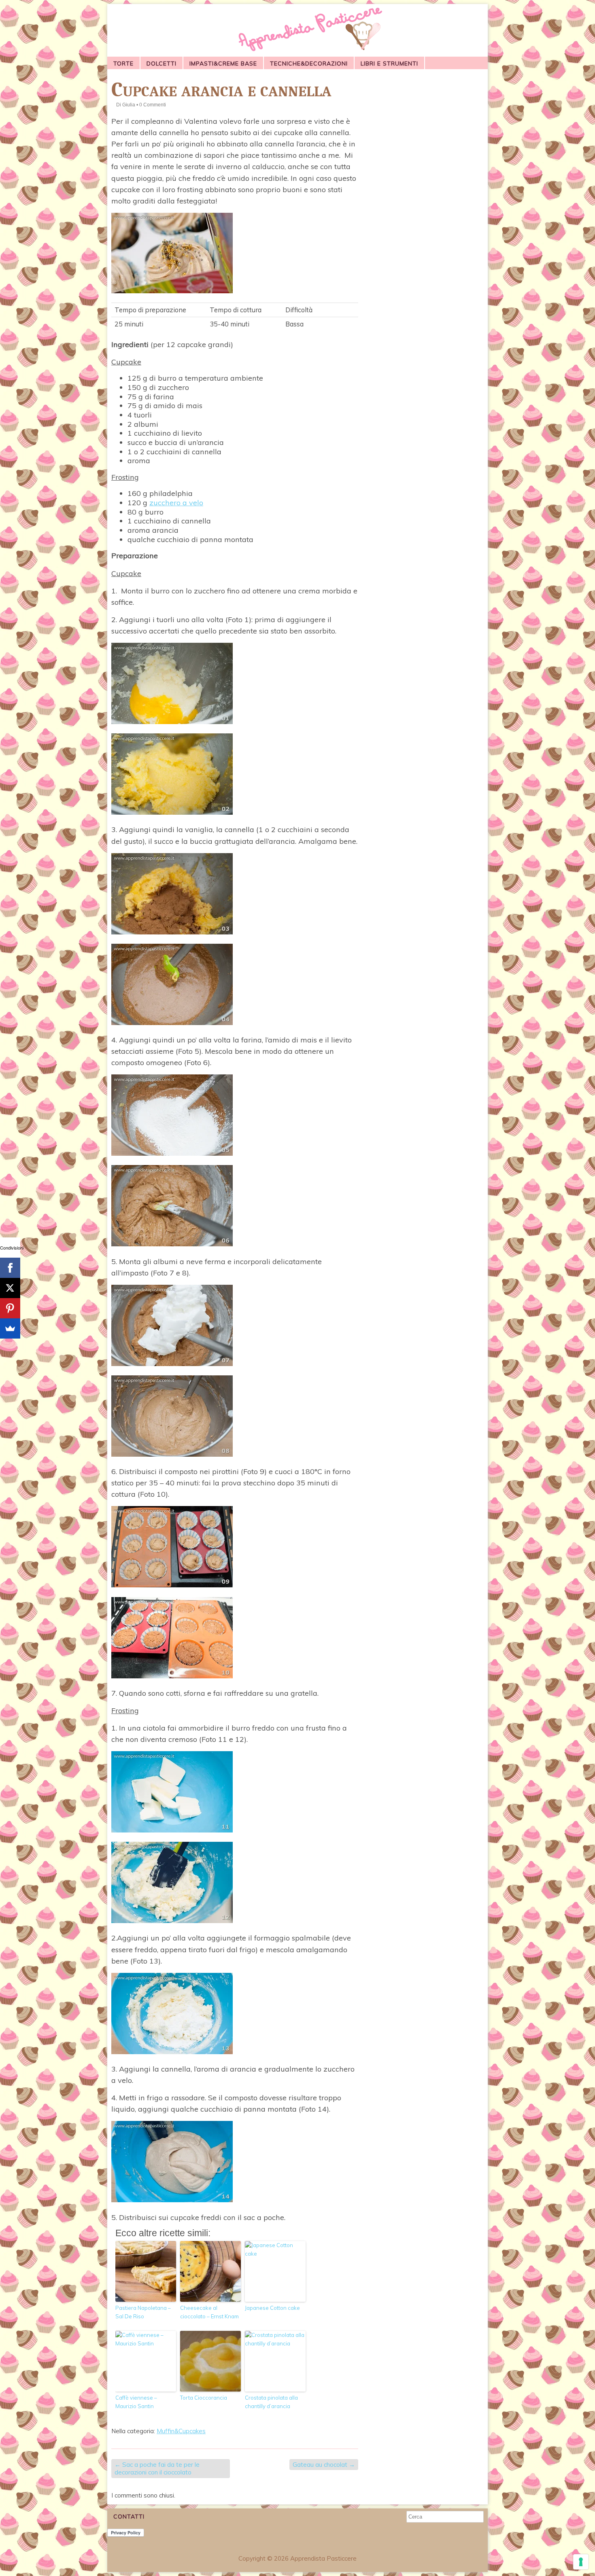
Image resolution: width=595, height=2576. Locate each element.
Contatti (129, 2517)
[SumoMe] (10, 1328)
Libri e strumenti (389, 64)
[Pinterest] (10, 1308)
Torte (123, 64)
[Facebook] (10, 1268)
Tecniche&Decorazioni (309, 64)
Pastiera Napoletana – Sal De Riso (143, 2312)
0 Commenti (153, 105)
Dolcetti (161, 64)
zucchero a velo (176, 503)
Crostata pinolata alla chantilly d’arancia (271, 2402)
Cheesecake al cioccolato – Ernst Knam (209, 2312)
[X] (10, 1288)
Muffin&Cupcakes (181, 2431)
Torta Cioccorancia (204, 2398)
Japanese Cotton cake (272, 2308)
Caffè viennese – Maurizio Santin (136, 2402)
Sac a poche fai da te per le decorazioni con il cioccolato (157, 2469)
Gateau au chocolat (324, 2465)
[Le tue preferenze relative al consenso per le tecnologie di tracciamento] (581, 2562)
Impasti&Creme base (223, 64)
